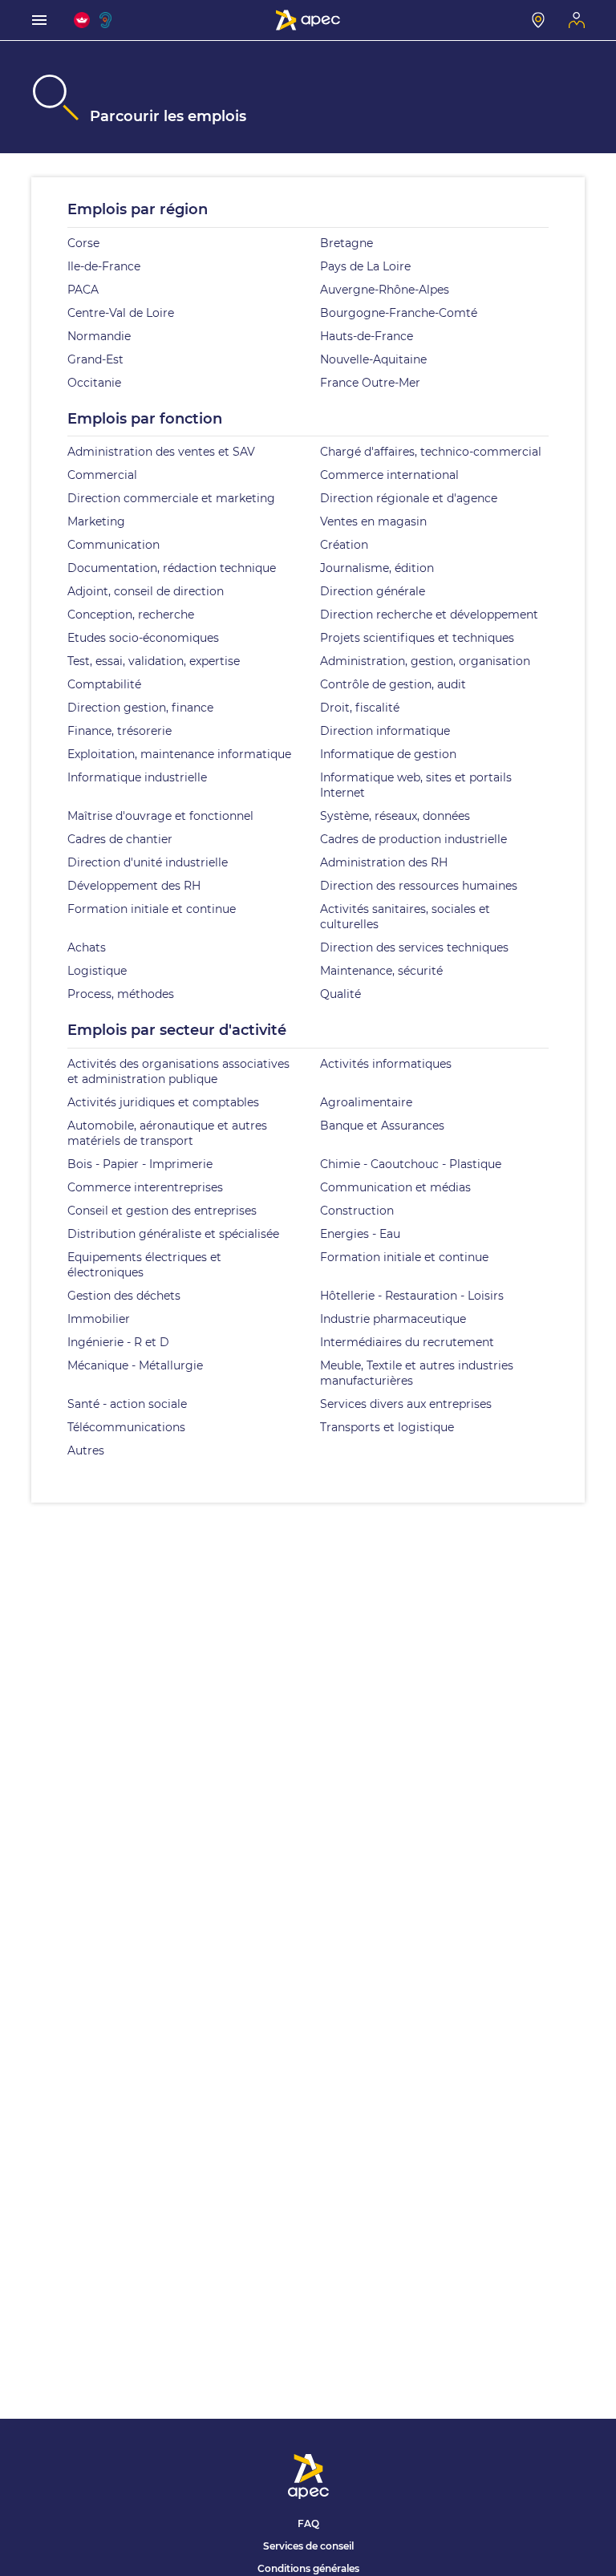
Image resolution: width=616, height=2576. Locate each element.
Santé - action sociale (127, 1404)
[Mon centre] (538, 20)
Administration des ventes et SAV (161, 452)
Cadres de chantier (120, 839)
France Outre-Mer (370, 383)
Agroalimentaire (366, 1102)
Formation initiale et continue (152, 909)
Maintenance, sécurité (381, 971)
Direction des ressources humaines (419, 886)
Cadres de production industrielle (413, 839)
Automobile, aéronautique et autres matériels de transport (167, 1133)
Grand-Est (95, 359)
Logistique (97, 971)
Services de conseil (308, 2546)
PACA (83, 290)
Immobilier (99, 1319)
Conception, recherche (131, 615)
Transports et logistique (387, 1427)
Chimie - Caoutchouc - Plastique (411, 1164)
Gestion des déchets (124, 1296)
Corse (83, 243)
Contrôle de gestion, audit (393, 684)
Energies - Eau (360, 1234)
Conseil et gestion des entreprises (162, 1211)
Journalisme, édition (377, 568)
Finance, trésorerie (120, 731)
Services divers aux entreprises (406, 1404)
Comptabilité (104, 684)
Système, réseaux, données (395, 816)
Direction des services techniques (414, 947)
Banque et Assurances (382, 1126)
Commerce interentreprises (145, 1187)
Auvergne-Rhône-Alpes (385, 290)
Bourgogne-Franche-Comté (399, 313)
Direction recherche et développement (429, 615)
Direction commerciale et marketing (171, 498)
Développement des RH (134, 886)
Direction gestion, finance (140, 708)
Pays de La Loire (365, 266)
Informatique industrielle (137, 777)
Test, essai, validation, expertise (154, 661)
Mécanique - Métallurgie (135, 1365)
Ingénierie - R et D (118, 1342)
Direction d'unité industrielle (148, 862)
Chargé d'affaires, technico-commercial (431, 452)
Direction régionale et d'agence (409, 498)
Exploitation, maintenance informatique (179, 754)
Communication (113, 545)
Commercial (102, 475)
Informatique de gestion (388, 754)
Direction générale (373, 591)
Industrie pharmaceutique (393, 1319)
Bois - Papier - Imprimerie (140, 1164)
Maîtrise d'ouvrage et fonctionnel (160, 816)
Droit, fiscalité (360, 708)
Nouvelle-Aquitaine (373, 359)
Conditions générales (308, 2568)
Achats (87, 947)
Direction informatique (385, 731)
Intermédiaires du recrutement (407, 1342)
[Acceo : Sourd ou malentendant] (107, 20)
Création (344, 545)
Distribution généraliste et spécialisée (173, 1234)
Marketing (96, 521)
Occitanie (94, 383)
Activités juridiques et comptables (163, 1102)
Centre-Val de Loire (121, 313)
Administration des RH (384, 862)
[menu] (39, 20)
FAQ (308, 2523)
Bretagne (346, 243)
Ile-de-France (104, 266)
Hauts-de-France (367, 336)
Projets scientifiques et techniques (417, 638)
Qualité (340, 994)
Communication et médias (395, 1187)
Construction (357, 1211)
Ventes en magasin (373, 521)
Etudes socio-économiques (143, 638)
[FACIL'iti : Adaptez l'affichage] (82, 20)
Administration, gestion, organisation (425, 661)
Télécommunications (126, 1427)
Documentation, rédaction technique (172, 568)
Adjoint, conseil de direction (146, 591)
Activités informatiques (386, 1064)
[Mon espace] (577, 20)
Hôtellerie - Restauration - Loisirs (412, 1296)
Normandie (99, 336)
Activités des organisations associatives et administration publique (178, 1071)
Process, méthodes (121, 994)
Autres (86, 1450)
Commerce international (389, 475)
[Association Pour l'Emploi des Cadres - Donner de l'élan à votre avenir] (308, 20)
